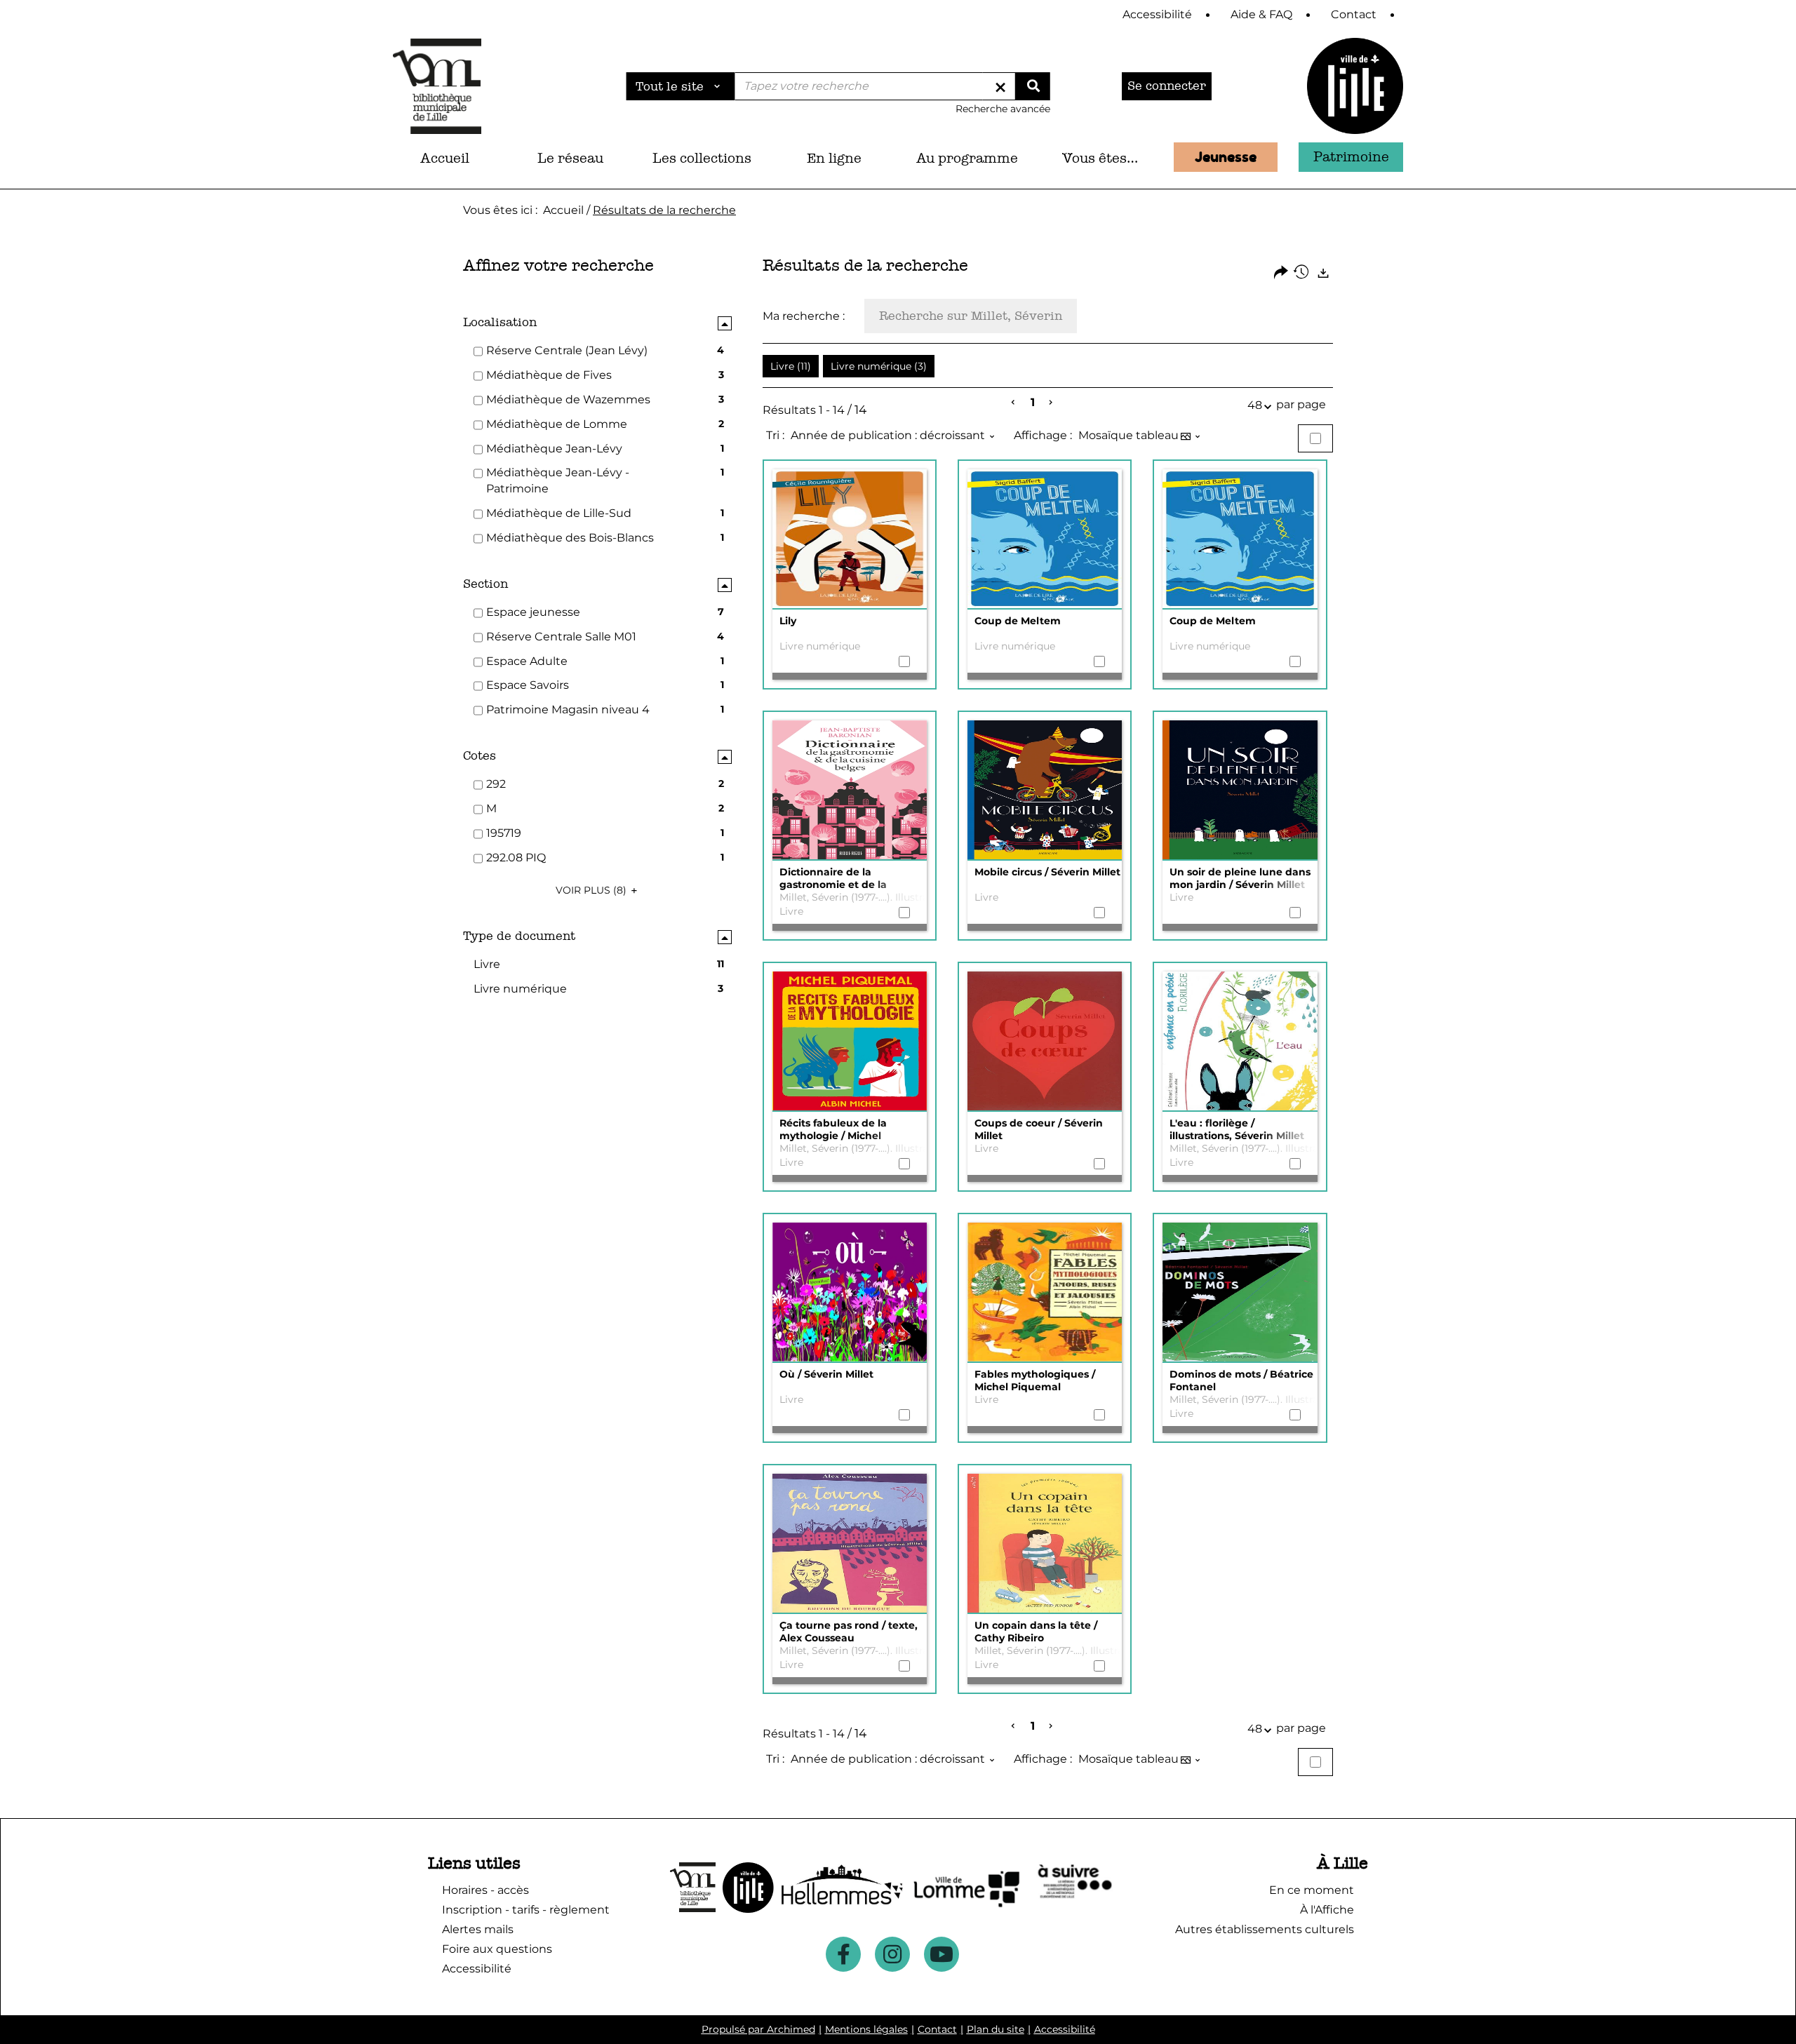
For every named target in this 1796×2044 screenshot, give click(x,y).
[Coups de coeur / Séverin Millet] (1045, 1042)
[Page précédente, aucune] (1014, 403)
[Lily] (850, 539)
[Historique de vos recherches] (1302, 273)
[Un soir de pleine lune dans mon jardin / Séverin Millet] (1240, 791)
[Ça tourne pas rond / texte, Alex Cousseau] (850, 1544)
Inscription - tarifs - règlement (526, 1910)
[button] (571, 159)
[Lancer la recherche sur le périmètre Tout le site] (1033, 86)
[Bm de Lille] (437, 86)
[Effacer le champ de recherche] (1000, 86)
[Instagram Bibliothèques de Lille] (892, 1954)
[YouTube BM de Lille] (941, 1954)
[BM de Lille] (1355, 86)
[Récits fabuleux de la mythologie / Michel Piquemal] (850, 1042)
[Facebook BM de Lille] (843, 1954)
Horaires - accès (485, 1890)
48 (1255, 405)
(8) (592, 890)
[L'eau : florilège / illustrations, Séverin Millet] (1240, 1042)
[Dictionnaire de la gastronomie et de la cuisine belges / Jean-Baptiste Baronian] (850, 791)
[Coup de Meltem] (1045, 539)
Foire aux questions (497, 1949)
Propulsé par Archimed (758, 2029)
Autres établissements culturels (1265, 1929)
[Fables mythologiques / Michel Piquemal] (1045, 1293)
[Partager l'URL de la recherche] (1281, 273)
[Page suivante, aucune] (1051, 403)
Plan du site (996, 2029)
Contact (937, 2029)
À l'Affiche (1327, 1910)
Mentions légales (866, 2029)
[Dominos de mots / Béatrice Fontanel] (1240, 1293)
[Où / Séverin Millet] (850, 1293)
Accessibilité (1065, 2029)
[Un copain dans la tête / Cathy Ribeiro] (1045, 1544)
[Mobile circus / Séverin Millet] (1045, 791)
